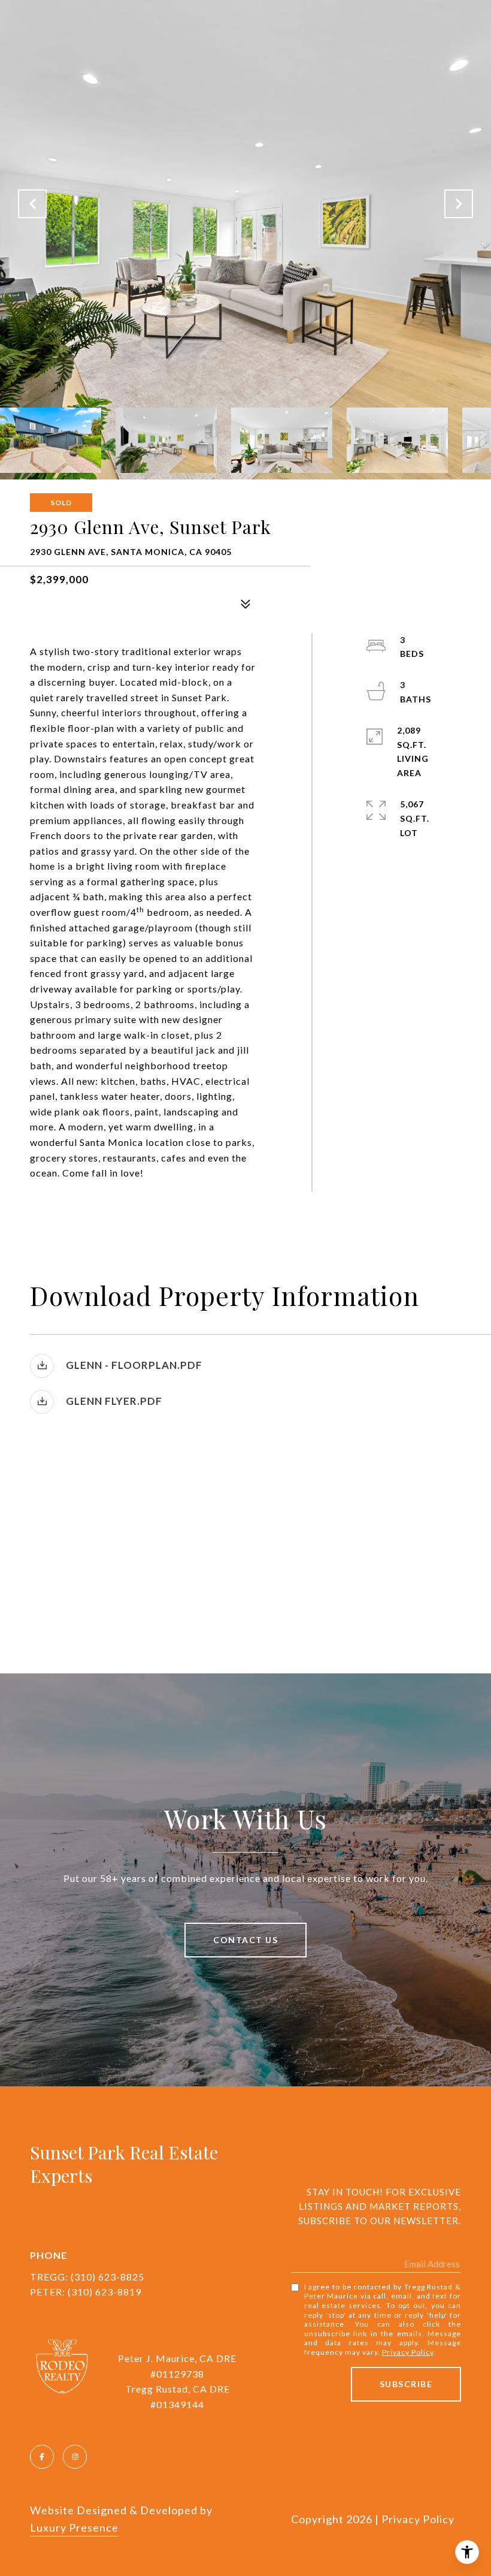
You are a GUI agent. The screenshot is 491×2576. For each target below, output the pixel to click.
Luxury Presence (74, 2527)
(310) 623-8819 (104, 2292)
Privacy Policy (408, 2352)
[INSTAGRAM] (75, 2457)
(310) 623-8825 (107, 2277)
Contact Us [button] (245, 1940)
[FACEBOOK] (42, 2457)
